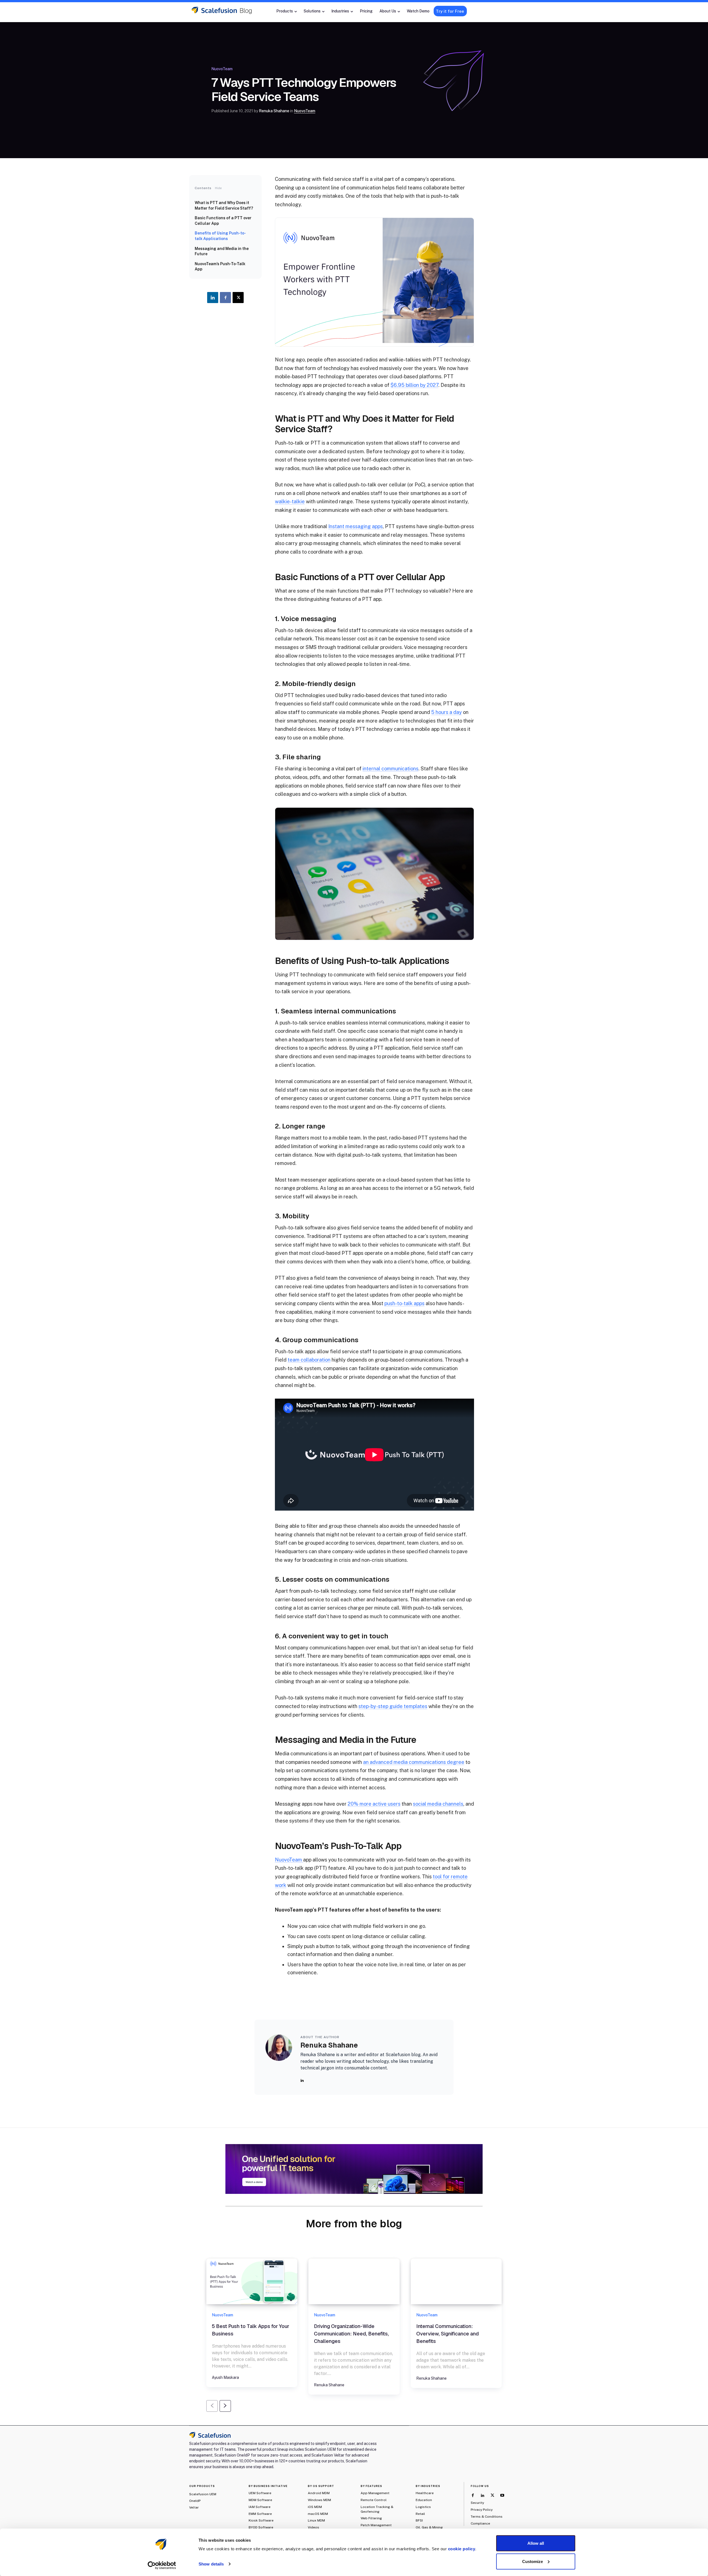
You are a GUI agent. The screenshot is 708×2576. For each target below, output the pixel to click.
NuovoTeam (222, 69)
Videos (313, 2527)
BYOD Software (261, 2527)
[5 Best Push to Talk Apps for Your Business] (252, 2281)
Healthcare (425, 2493)
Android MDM (319, 2493)
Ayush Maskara (225, 2377)
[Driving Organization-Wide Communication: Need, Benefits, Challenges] (354, 2281)
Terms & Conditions (487, 2517)
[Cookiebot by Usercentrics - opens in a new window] (162, 2565)
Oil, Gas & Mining (429, 2527)
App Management (375, 2493)
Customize (533, 2561)
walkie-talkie (290, 501)
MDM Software (260, 2500)
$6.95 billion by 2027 (414, 385)
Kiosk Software (261, 2520)
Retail (420, 2514)
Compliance (480, 2523)
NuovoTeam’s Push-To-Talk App (220, 267)
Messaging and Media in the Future (222, 251)
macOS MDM (318, 2514)
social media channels (438, 1804)
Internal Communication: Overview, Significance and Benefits (447, 2334)
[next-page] (225, 2406)
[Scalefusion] (222, 11)
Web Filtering (371, 2518)
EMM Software (260, 2514)
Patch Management (376, 2525)
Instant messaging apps (356, 526)
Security (477, 2503)
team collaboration (309, 1360)
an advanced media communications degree (414, 1762)
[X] (238, 298)
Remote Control (374, 2500)
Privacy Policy (482, 2510)
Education (424, 2500)
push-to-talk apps (404, 1303)
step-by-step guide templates (393, 1706)
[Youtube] (502, 2496)
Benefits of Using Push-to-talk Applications (220, 236)
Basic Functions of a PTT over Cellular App (223, 221)
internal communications (391, 769)
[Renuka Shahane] (279, 2059)
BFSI (419, 2520)
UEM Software (260, 2493)
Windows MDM (319, 2500)
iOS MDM (315, 2507)
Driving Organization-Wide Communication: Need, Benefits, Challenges (351, 2334)
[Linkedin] (213, 298)
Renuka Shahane (329, 2045)
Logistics (423, 2507)
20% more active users (374, 1804)
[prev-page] (212, 2406)
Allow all (536, 2543)
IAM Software (260, 2507)
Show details (211, 2564)
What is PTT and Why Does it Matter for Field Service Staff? (224, 205)
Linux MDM (316, 2520)
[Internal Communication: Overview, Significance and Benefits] (456, 2281)
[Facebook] (225, 298)
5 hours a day (447, 712)
